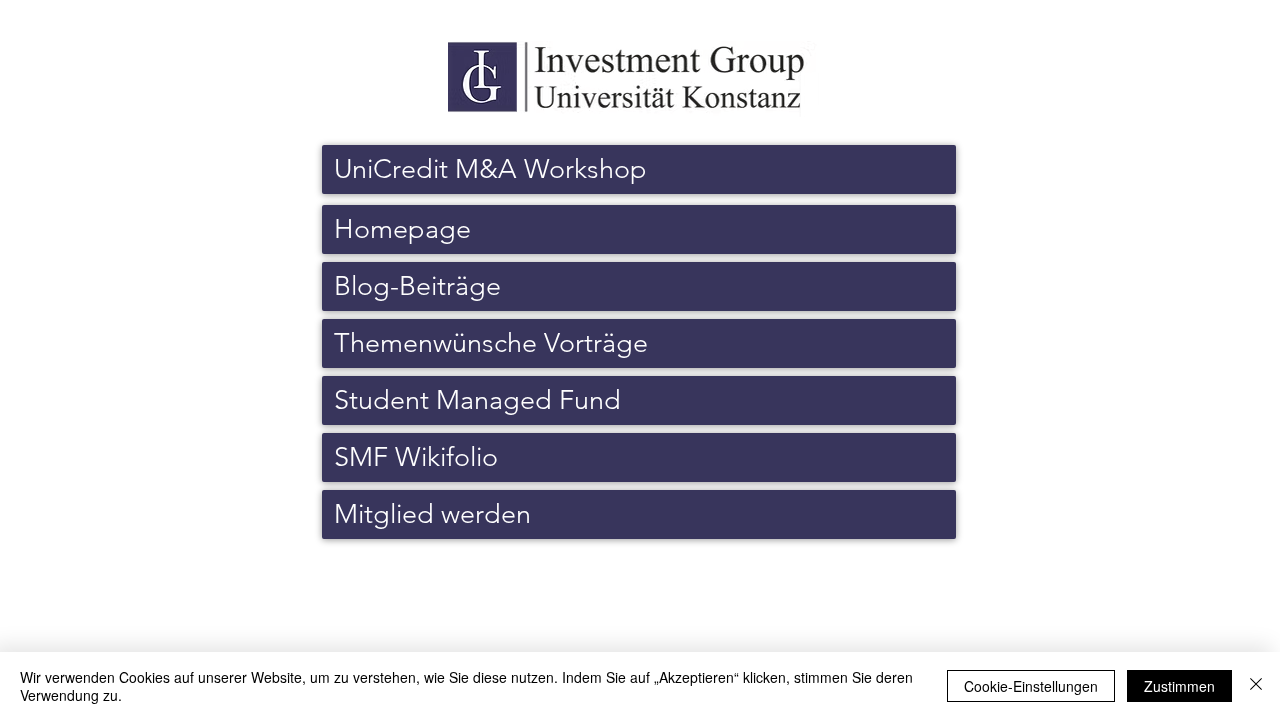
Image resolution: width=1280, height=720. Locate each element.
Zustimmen (1179, 686)
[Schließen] (1256, 686)
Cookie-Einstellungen (1031, 686)
